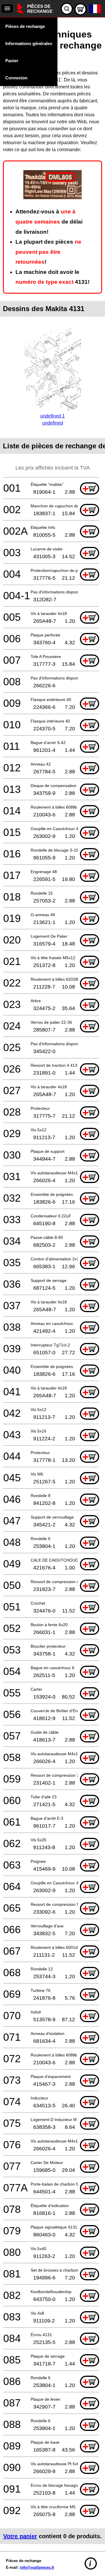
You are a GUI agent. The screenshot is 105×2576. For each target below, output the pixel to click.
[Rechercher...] (67, 9)
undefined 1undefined (52, 419)
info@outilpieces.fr (37, 2567)
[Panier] (80, 9)
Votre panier (20, 2536)
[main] (52, 1283)
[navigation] (7, 8)
